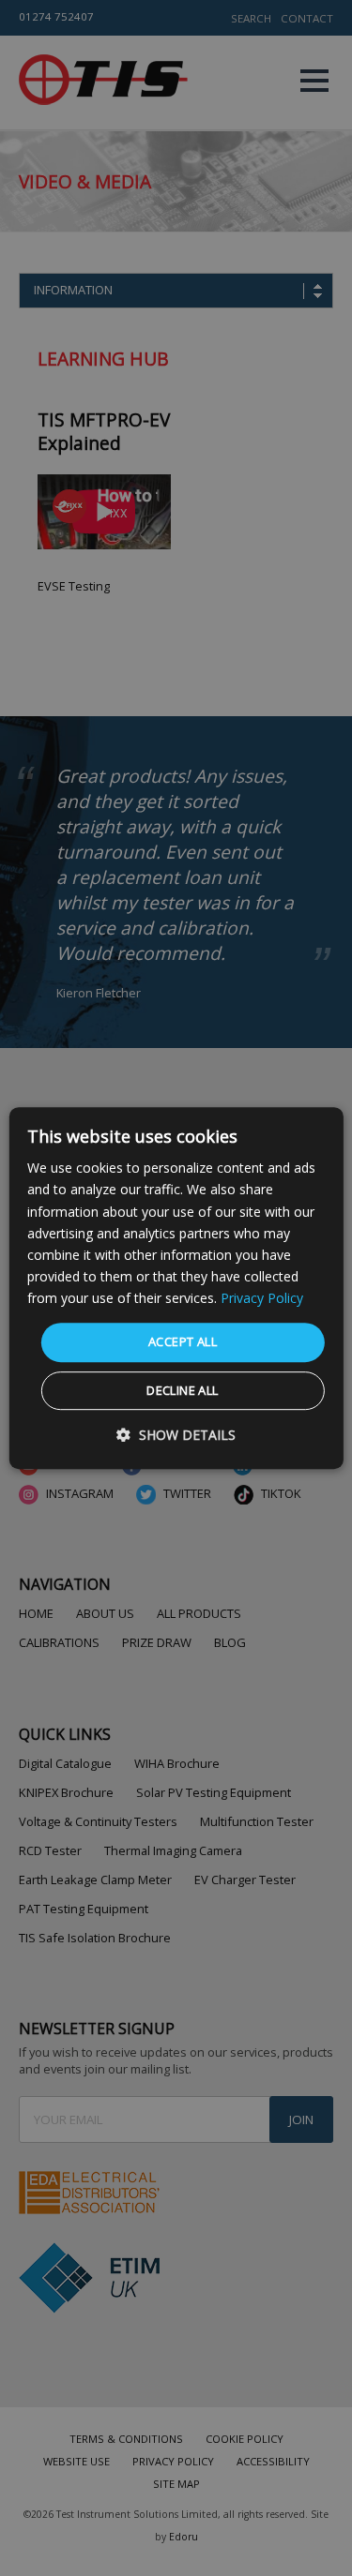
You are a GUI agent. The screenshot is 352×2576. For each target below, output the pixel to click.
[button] (176, 1435)
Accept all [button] (183, 1341)
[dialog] (176, 1288)
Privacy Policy (262, 1298)
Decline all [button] (182, 1390)
